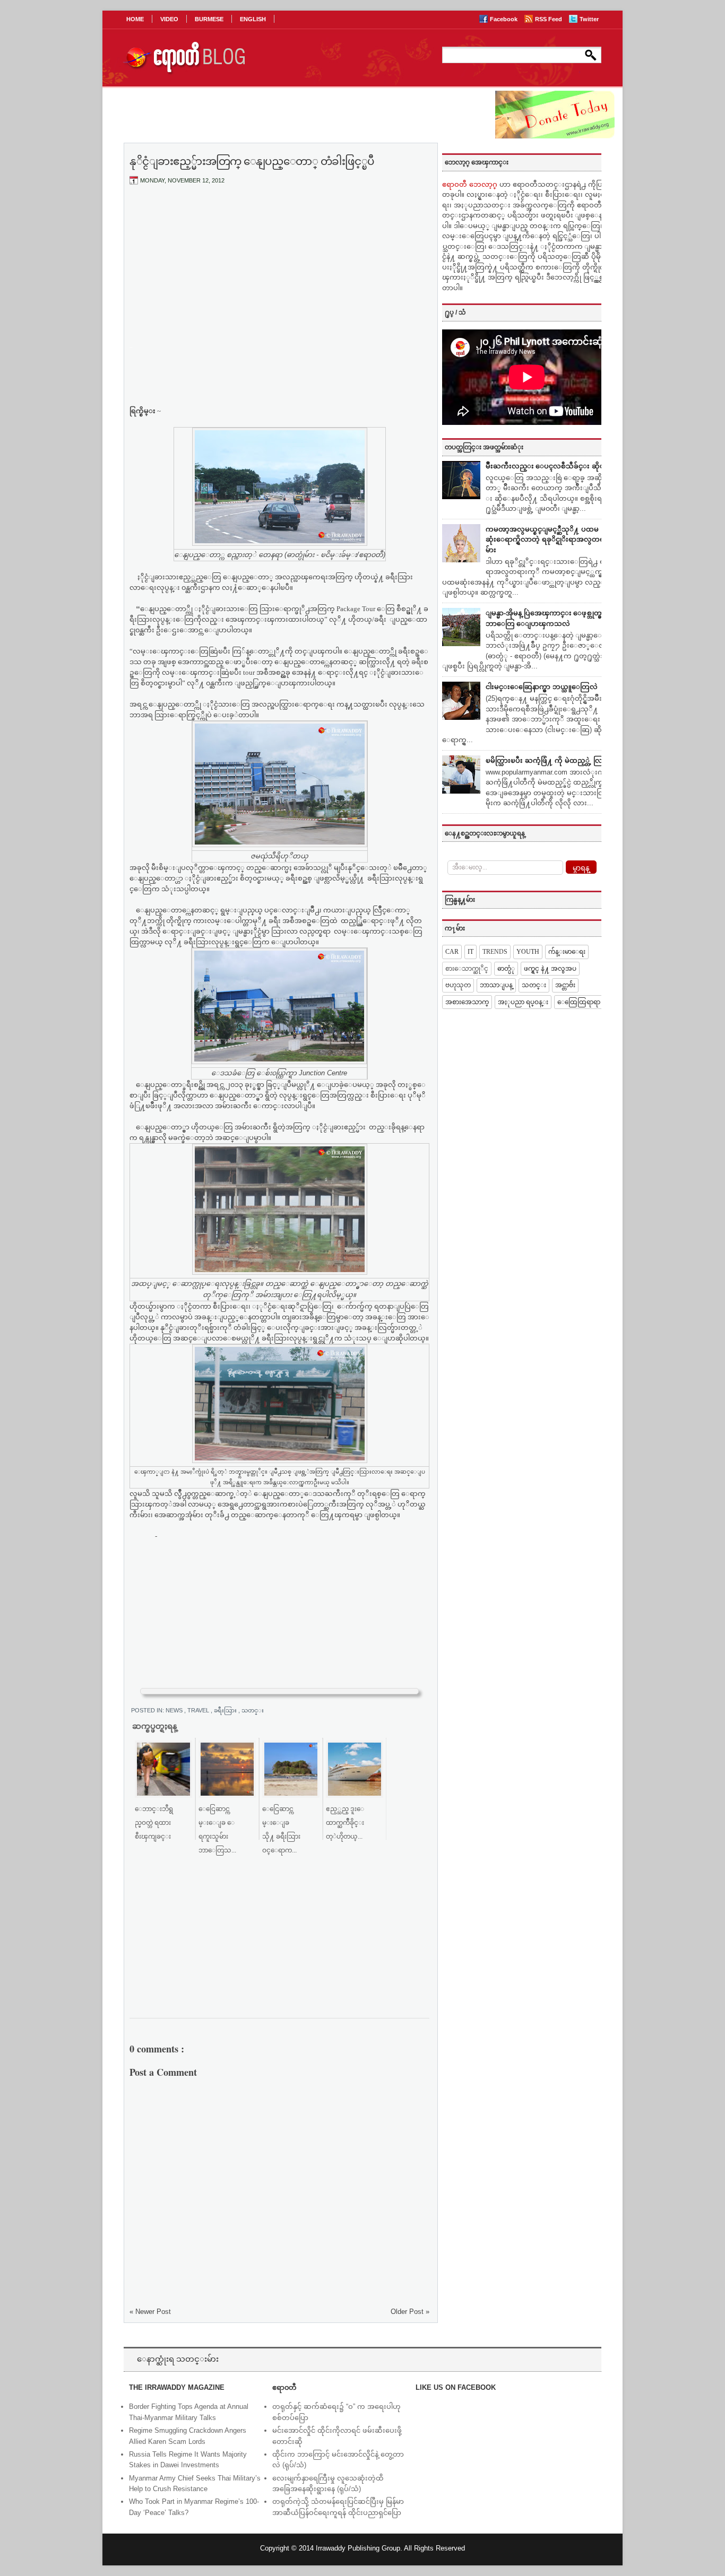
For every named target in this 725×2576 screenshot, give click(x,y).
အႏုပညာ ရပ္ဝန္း (523, 1002)
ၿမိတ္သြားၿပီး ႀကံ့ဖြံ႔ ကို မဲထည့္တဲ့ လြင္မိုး (549, 760)
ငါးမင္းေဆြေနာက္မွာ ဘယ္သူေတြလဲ (542, 687)
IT (471, 952)
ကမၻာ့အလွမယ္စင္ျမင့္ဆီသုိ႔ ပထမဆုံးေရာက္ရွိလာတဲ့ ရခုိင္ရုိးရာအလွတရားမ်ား (548, 539)
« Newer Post (150, 2312)
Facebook (504, 19)
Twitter (589, 19)
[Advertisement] (280, 272)
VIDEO (169, 19)
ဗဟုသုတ (458, 985)
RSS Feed (549, 19)
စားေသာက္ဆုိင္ (467, 969)
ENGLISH (253, 19)
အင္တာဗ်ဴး (565, 985)
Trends (495, 952)
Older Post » (410, 2312)
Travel (199, 1710)
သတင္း (253, 1710)
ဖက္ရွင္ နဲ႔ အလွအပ (550, 969)
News (175, 1710)
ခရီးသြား (226, 1710)
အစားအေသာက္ (467, 1002)
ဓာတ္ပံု (506, 969)
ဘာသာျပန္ (496, 985)
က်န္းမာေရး (567, 952)
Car (452, 952)
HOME (135, 19)
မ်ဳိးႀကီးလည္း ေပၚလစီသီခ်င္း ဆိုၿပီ (547, 466)
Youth (528, 952)
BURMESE (209, 19)
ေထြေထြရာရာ (579, 1002)
